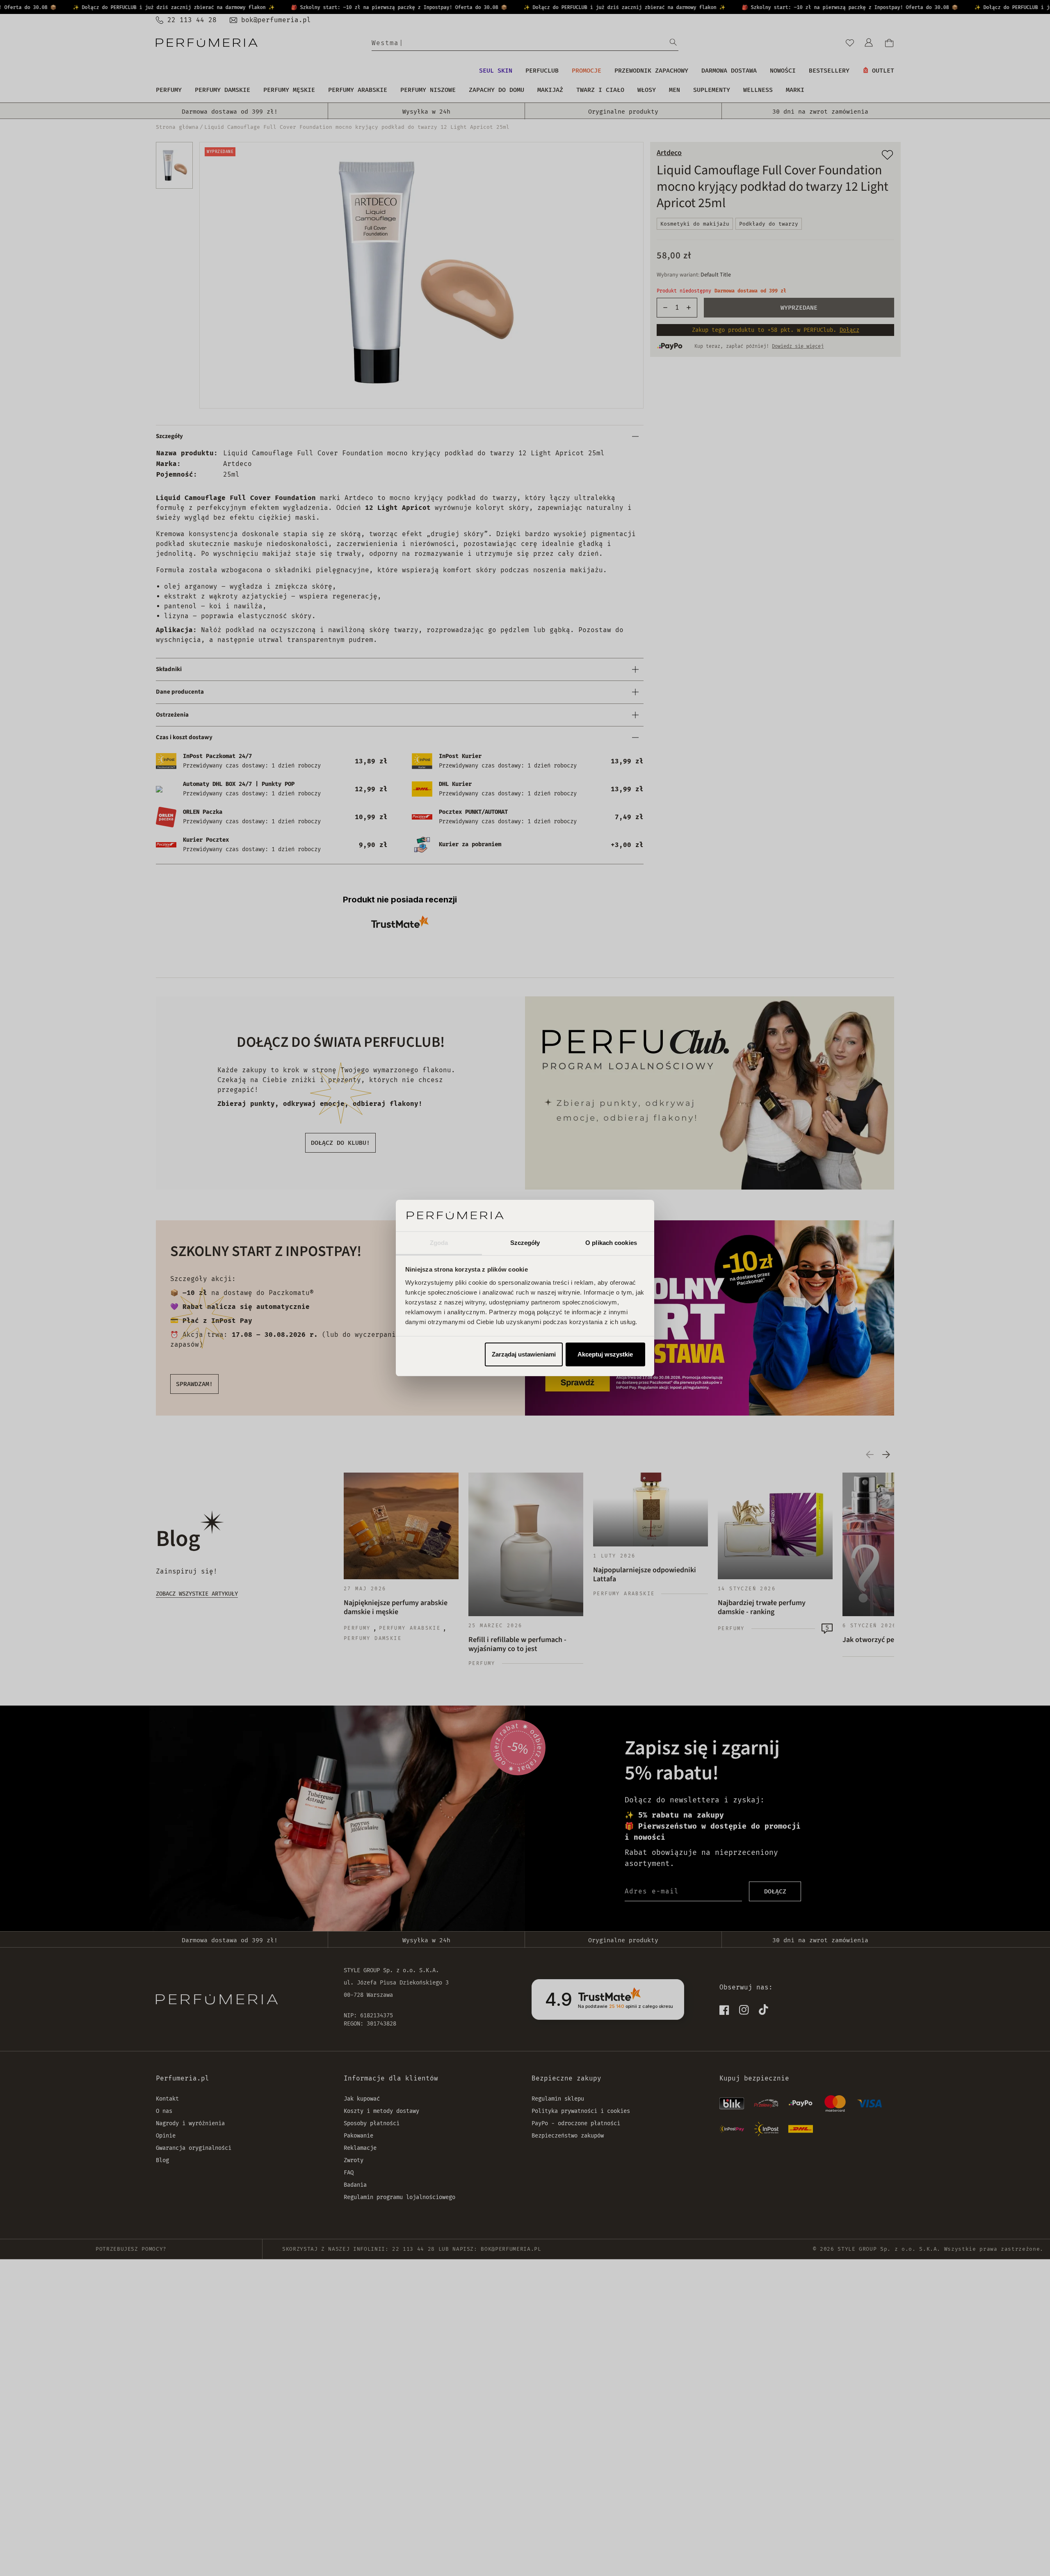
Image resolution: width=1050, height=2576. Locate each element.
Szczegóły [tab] (525, 1243)
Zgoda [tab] (439, 1243)
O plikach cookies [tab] (611, 1243)
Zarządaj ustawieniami (524, 1354)
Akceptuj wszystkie (605, 1354)
